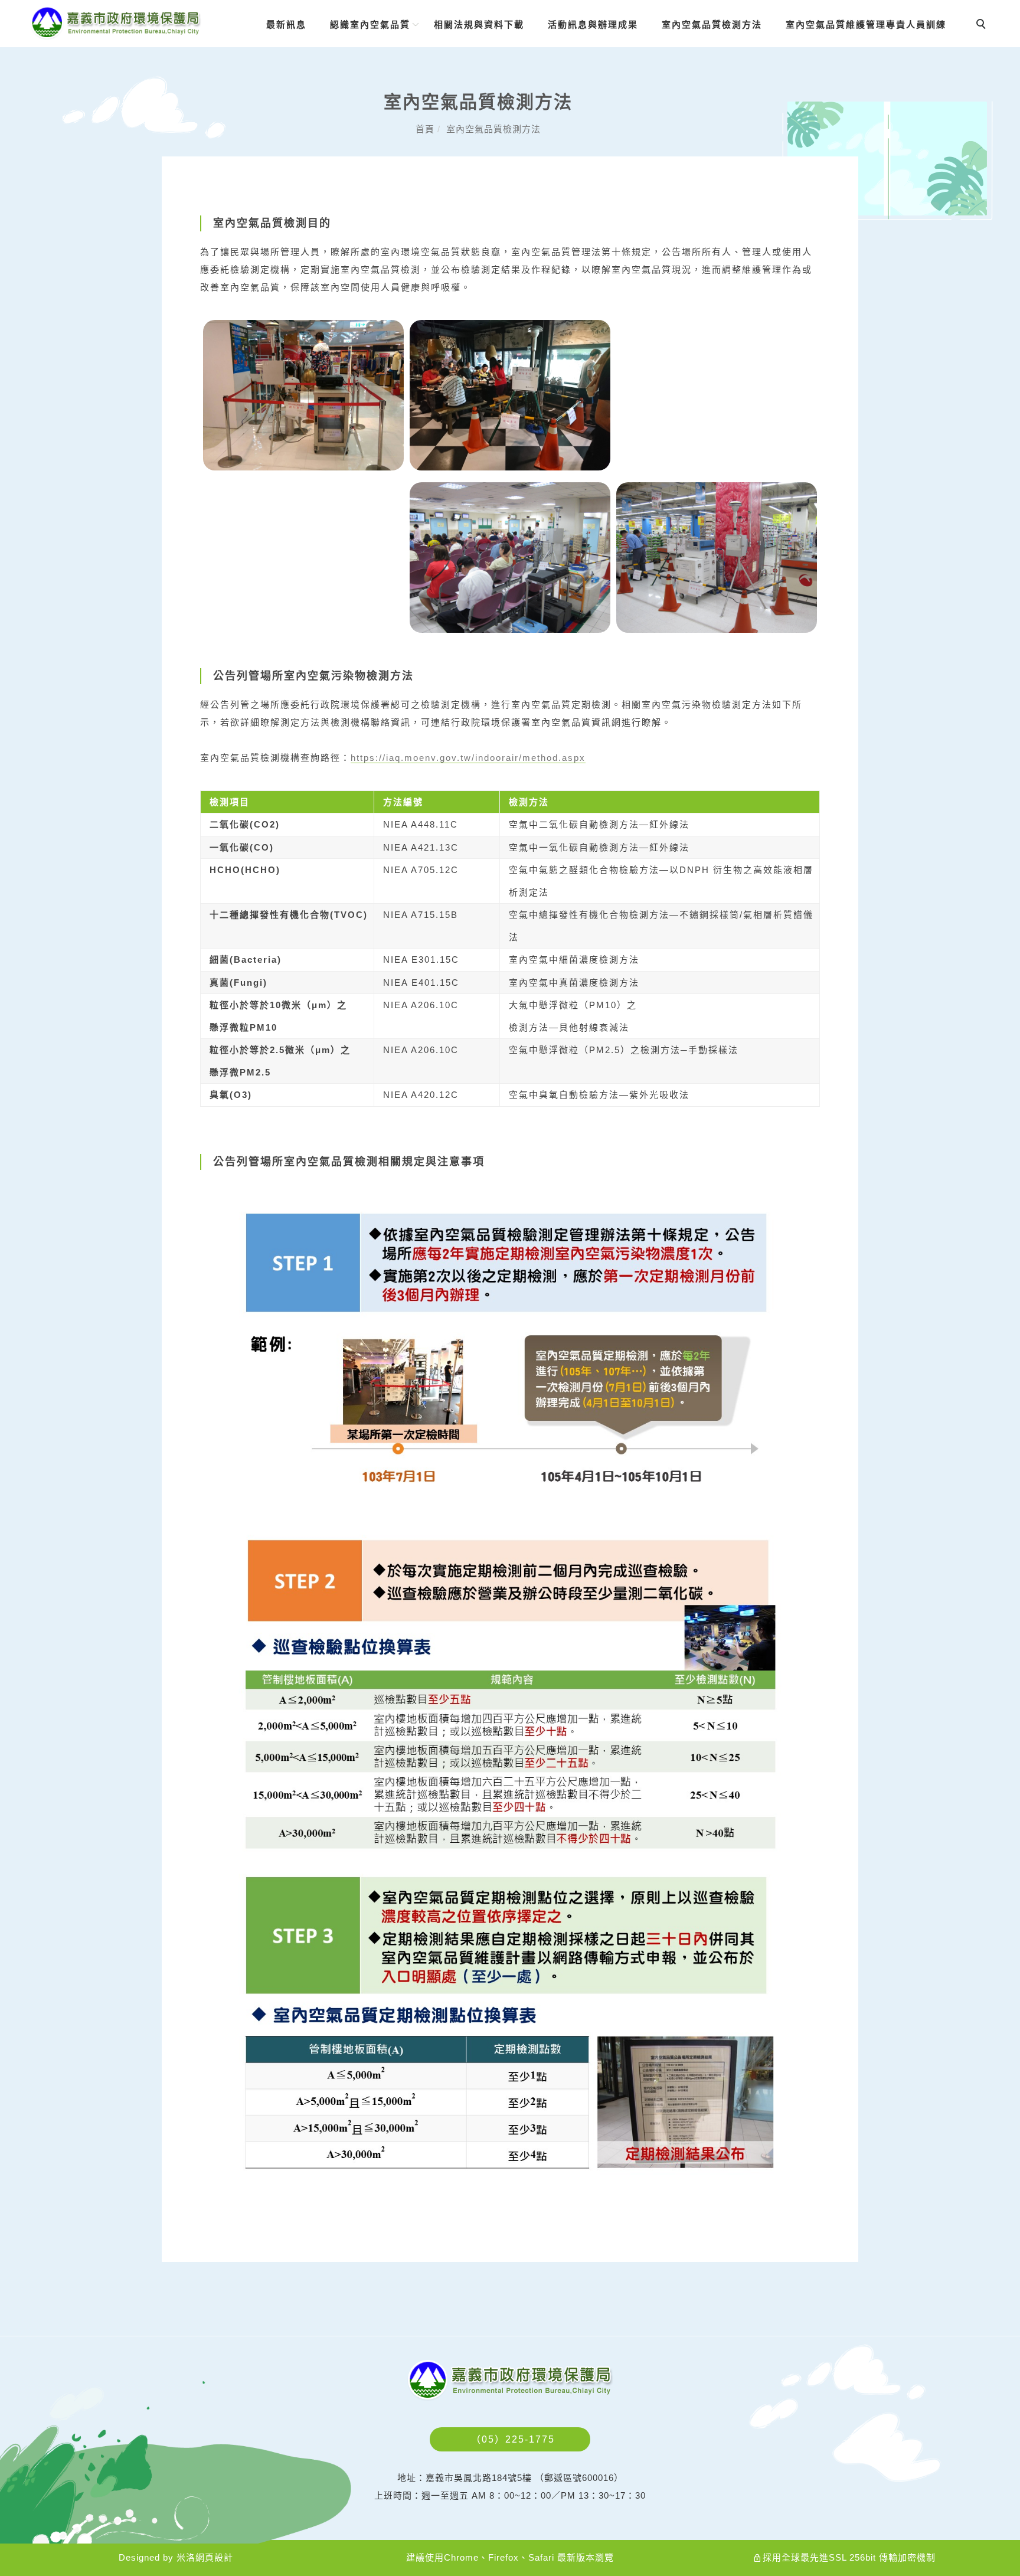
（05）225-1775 (513, 2439)
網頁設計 (214, 2557)
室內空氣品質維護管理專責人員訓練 (866, 24)
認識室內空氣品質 (370, 24)
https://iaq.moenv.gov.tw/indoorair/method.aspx (468, 758)
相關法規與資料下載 (479, 24)
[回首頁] (116, 23)
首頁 (425, 129)
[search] (983, 25)
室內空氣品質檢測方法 (712, 24)
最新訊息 (286, 24)
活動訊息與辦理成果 (593, 24)
